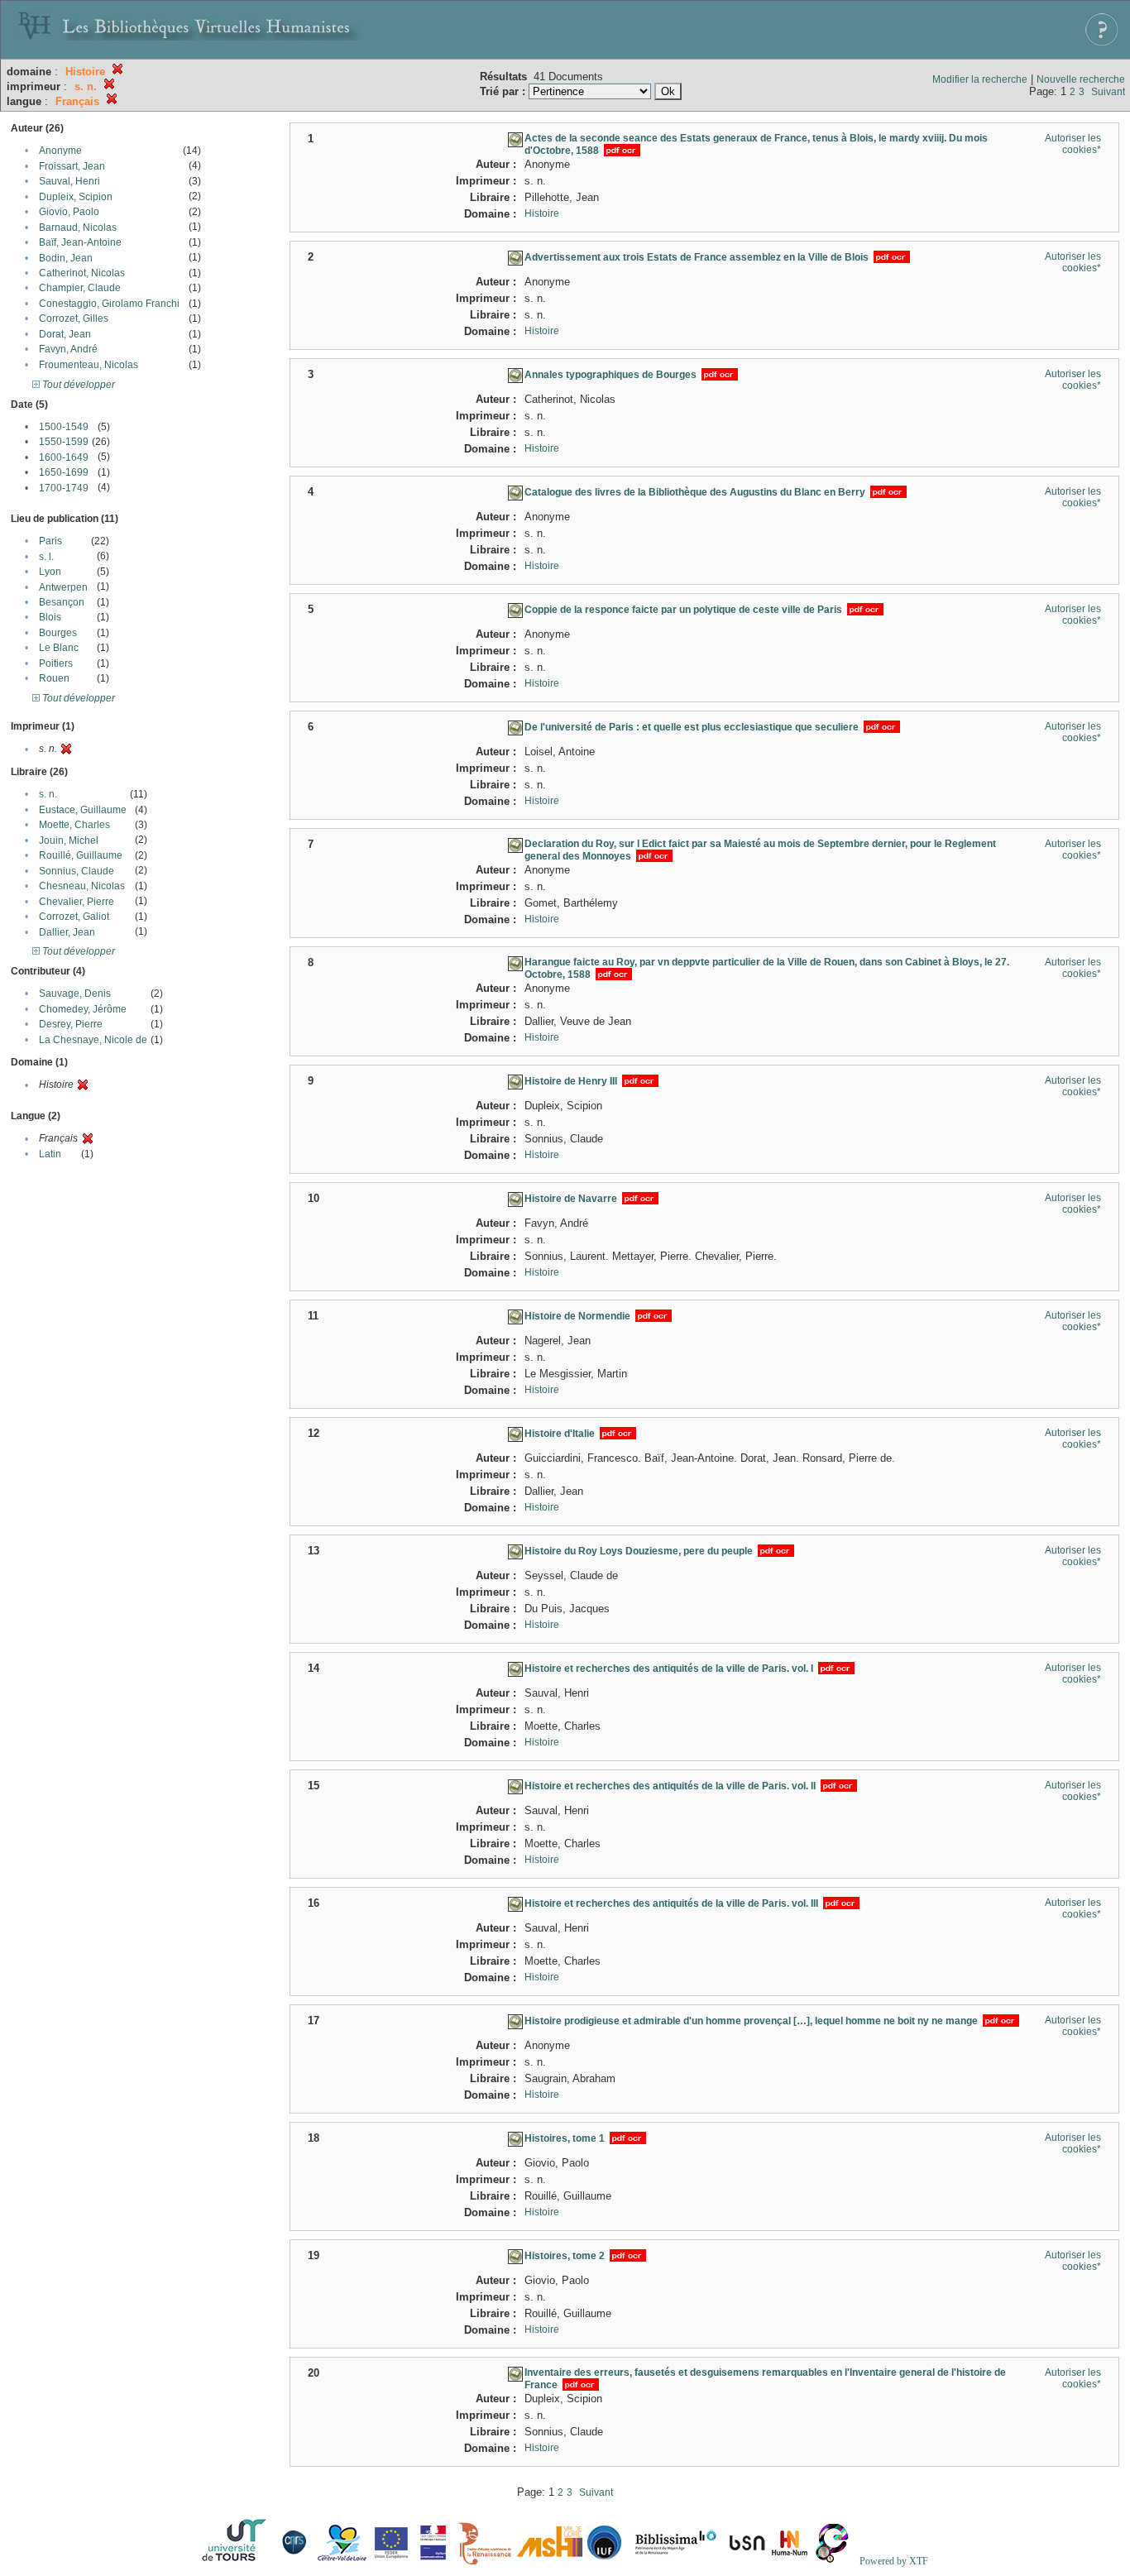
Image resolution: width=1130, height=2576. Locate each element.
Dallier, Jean (67, 932)
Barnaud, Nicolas (78, 227)
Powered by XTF (894, 2561)
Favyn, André (68, 349)
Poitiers (56, 663)
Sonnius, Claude (77, 871)
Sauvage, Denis (75, 994)
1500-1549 (64, 427)
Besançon (62, 602)
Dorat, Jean (65, 334)
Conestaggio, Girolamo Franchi (109, 304)
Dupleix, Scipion (76, 197)
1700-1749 (64, 488)
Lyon (50, 572)
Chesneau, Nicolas (82, 886)
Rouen (54, 678)
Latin (50, 1154)
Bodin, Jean (66, 258)
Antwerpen (63, 587)
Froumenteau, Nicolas (89, 365)
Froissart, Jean (72, 166)
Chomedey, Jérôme (83, 1009)
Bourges (58, 633)
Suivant (1108, 92)
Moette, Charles (74, 825)
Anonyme (60, 151)
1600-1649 (64, 457)
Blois (50, 617)
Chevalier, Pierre (77, 902)
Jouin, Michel (69, 840)
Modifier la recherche (980, 79)
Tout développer (77, 385)
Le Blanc (59, 648)
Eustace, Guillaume (83, 810)
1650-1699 (64, 472)
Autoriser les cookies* (1073, 144)
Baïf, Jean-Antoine (80, 242)
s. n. (48, 794)
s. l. (46, 557)
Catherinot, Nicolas (82, 273)
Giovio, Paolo (69, 212)
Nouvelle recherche (1081, 79)
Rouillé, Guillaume (81, 855)
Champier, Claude (80, 288)
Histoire (542, 213)
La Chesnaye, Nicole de (93, 1040)
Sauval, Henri (69, 181)
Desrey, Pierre (71, 1024)
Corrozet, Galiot (74, 917)
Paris (50, 541)
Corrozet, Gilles (74, 318)
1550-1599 (64, 442)
